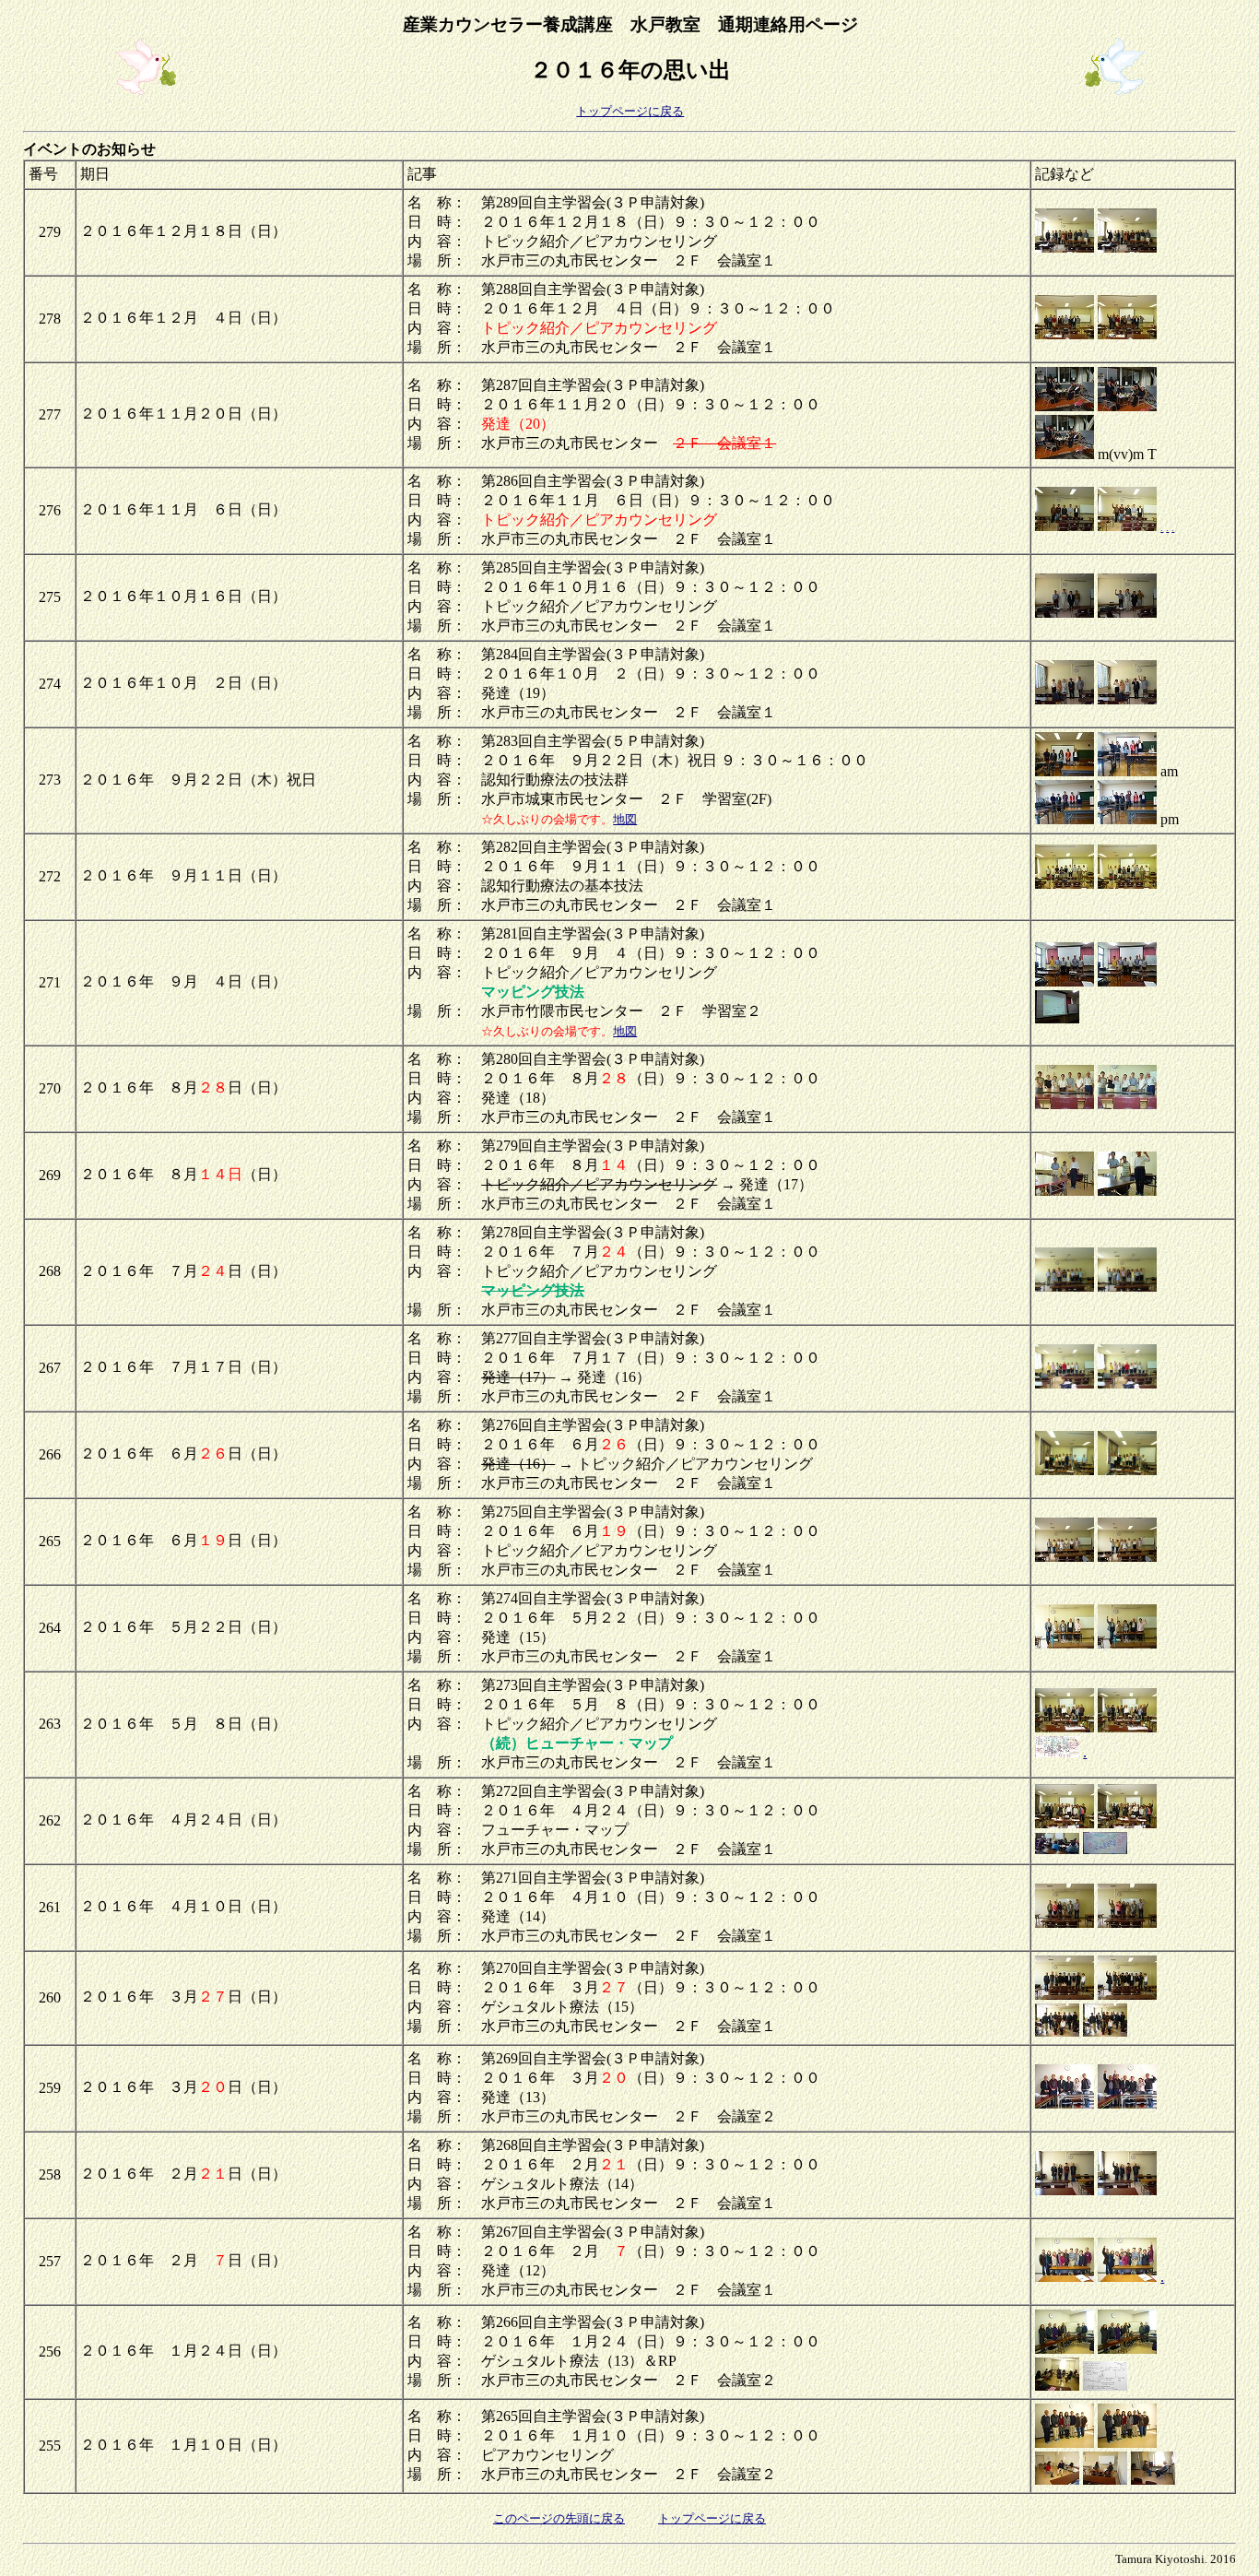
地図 (625, 819)
